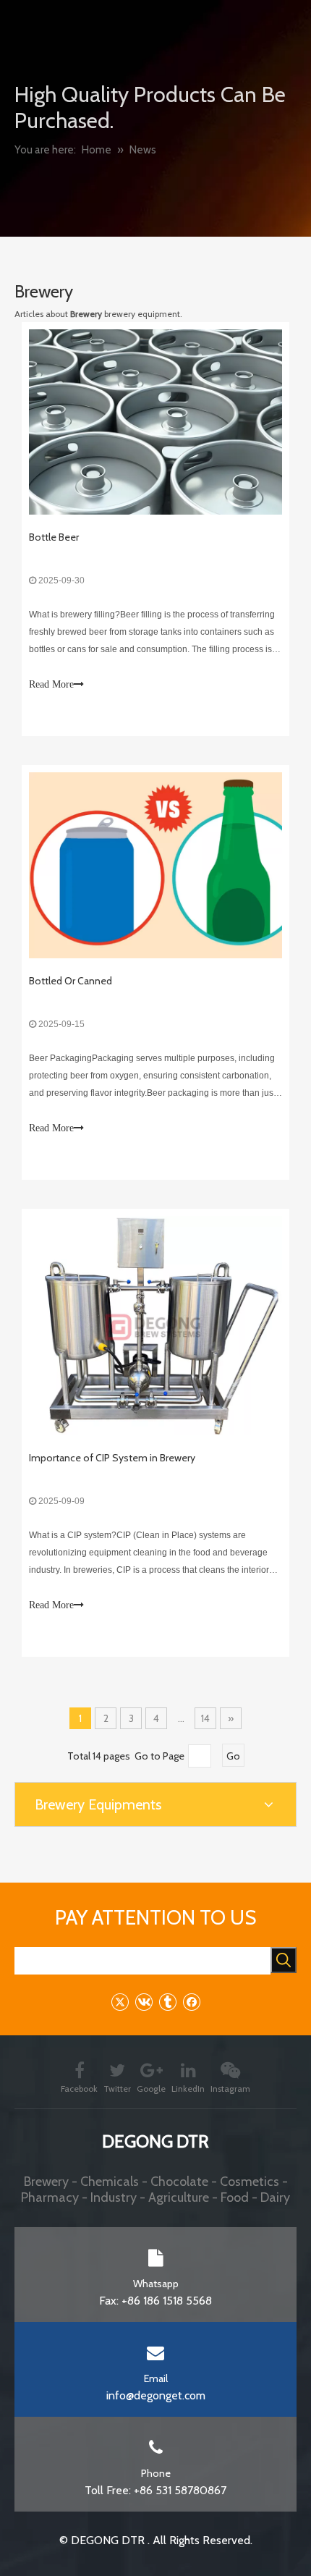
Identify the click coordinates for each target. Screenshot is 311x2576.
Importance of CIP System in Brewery (112, 1458)
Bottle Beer (54, 537)
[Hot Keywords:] (284, 1960)
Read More (51, 684)
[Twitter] (120, 2002)
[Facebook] (191, 2002)
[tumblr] (167, 2002)
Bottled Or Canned (71, 981)
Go (233, 1756)
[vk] (144, 2002)
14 (205, 1718)
